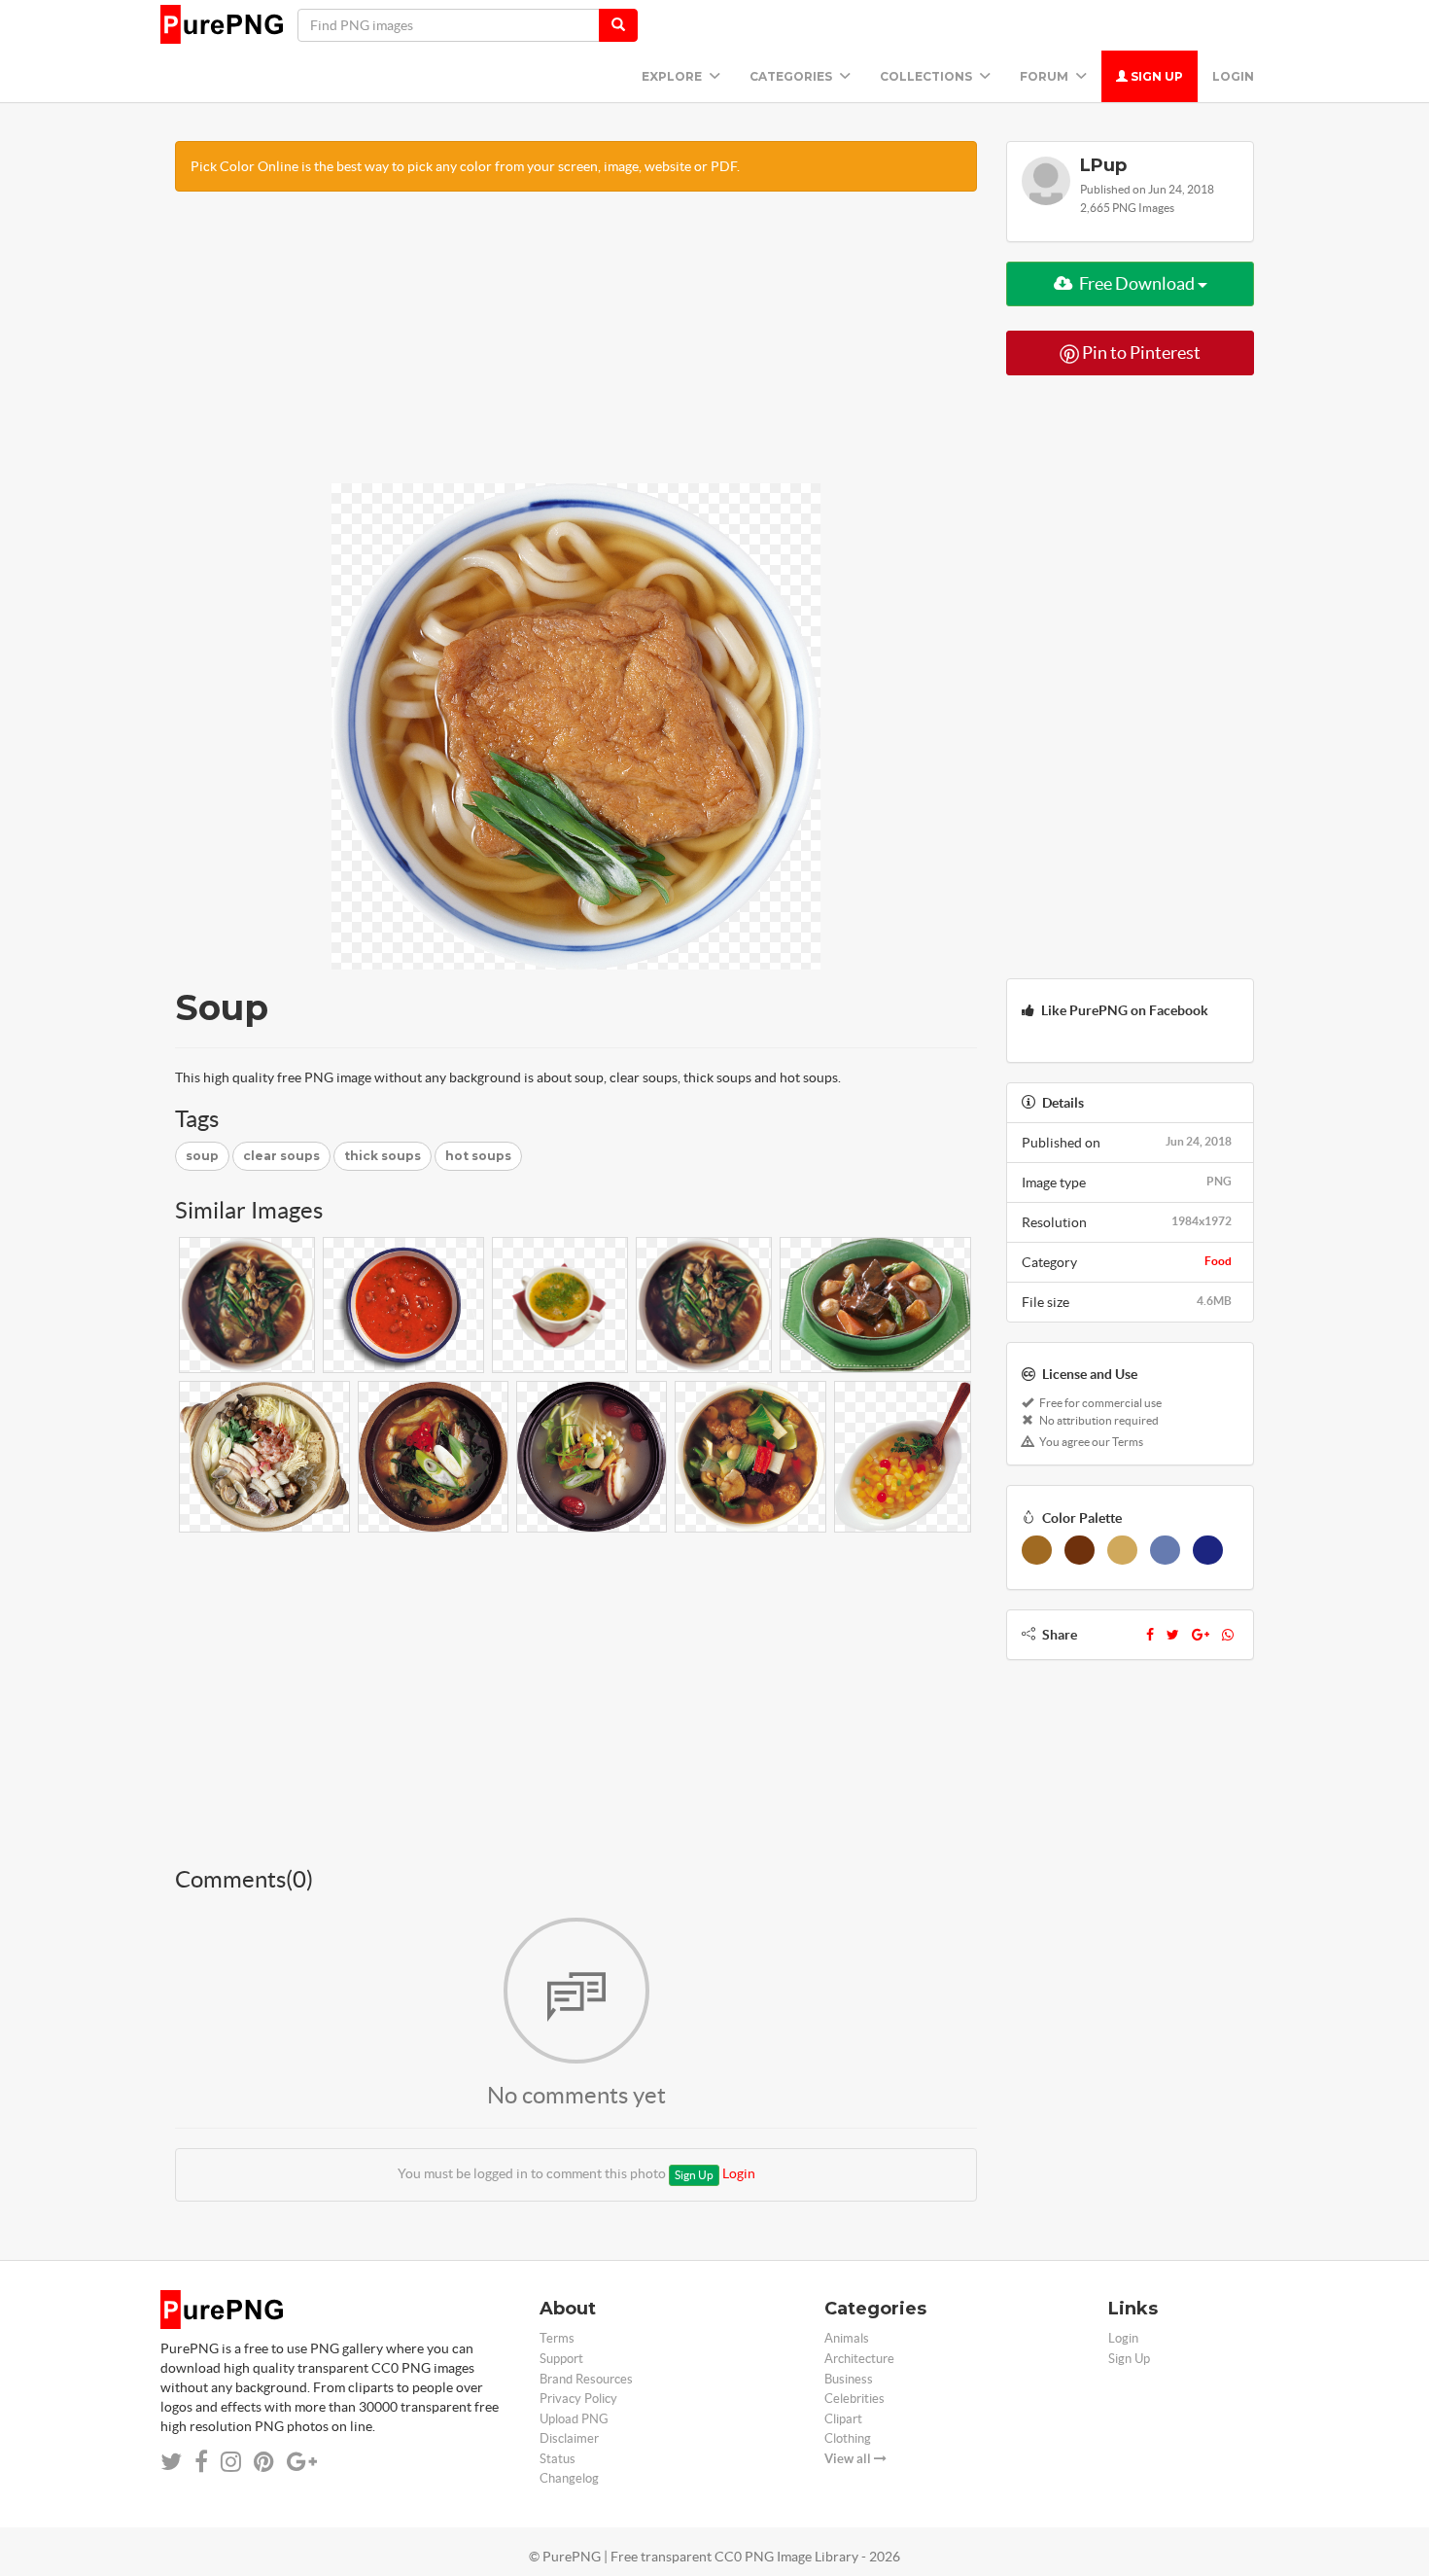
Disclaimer (569, 2438)
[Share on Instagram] (231, 2462)
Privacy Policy (578, 2399)
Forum (1046, 76)
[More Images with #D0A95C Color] (1122, 1550)
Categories (792, 76)
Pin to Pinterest (1140, 353)
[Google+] (1201, 1635)
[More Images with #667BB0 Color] (1165, 1550)
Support (561, 2359)
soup (202, 1156)
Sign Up (1155, 76)
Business (849, 2379)
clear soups (281, 1156)
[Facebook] (1150, 1635)
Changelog (569, 2478)
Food (1218, 1261)
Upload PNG (574, 2419)
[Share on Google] (302, 2462)
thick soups (383, 1156)
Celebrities (854, 2399)
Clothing (848, 2438)
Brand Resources (586, 2379)
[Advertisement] (576, 347)
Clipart (843, 2419)
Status (558, 2459)
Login (1233, 76)
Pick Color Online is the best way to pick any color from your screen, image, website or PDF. (465, 166)
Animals (847, 2338)
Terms (557, 2338)
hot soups (478, 1156)
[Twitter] (1173, 1635)
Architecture (859, 2359)
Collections (927, 76)
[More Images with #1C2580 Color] (1208, 1550)
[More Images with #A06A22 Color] (1037, 1550)
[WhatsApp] (1228, 1635)
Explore (673, 76)
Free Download (1137, 283)
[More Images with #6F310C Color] (1080, 1550)
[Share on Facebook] (201, 2462)
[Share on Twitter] (171, 2462)
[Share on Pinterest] (264, 2462)
